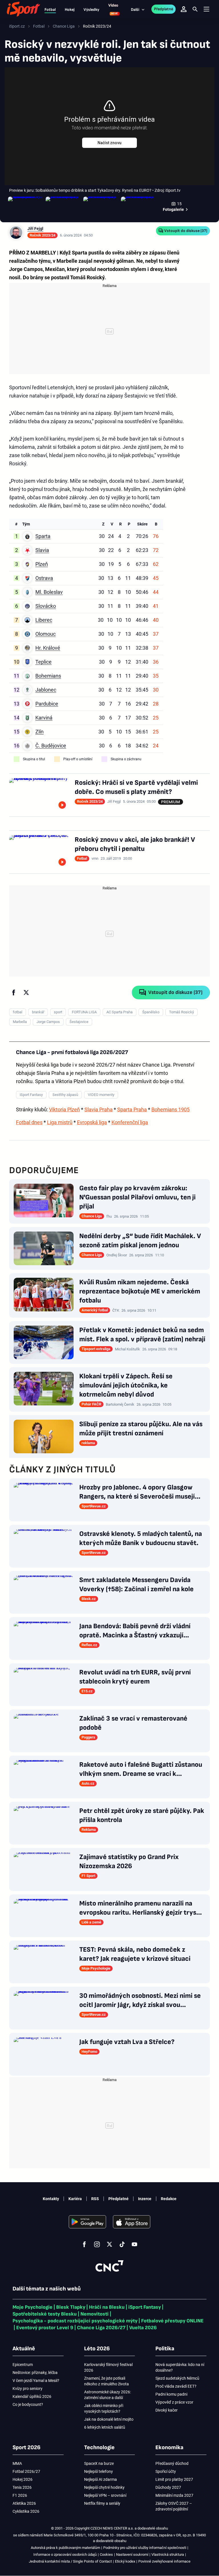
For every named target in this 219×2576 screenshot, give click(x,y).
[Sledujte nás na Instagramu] (97, 2244)
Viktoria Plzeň (64, 1109)
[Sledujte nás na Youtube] (135, 2244)
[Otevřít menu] (206, 9)
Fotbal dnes (29, 1122)
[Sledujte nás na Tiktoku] (122, 2244)
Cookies (106, 2554)
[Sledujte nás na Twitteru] (109, 2244)
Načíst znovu (109, 143)
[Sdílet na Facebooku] (14, 993)
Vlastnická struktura (168, 2554)
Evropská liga (92, 1122)
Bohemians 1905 (171, 1109)
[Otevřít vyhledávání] (195, 9)
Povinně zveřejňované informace (164, 2561)
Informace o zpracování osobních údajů (65, 2554)
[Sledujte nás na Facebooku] (84, 2244)
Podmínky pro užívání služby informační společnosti (145, 2548)
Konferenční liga (130, 1122)
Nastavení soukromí (132, 2554)
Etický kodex (125, 2561)
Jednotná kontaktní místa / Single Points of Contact (70, 2561)
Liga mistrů (60, 1122)
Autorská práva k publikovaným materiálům (65, 2548)
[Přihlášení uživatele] (184, 9)
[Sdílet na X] (26, 993)
